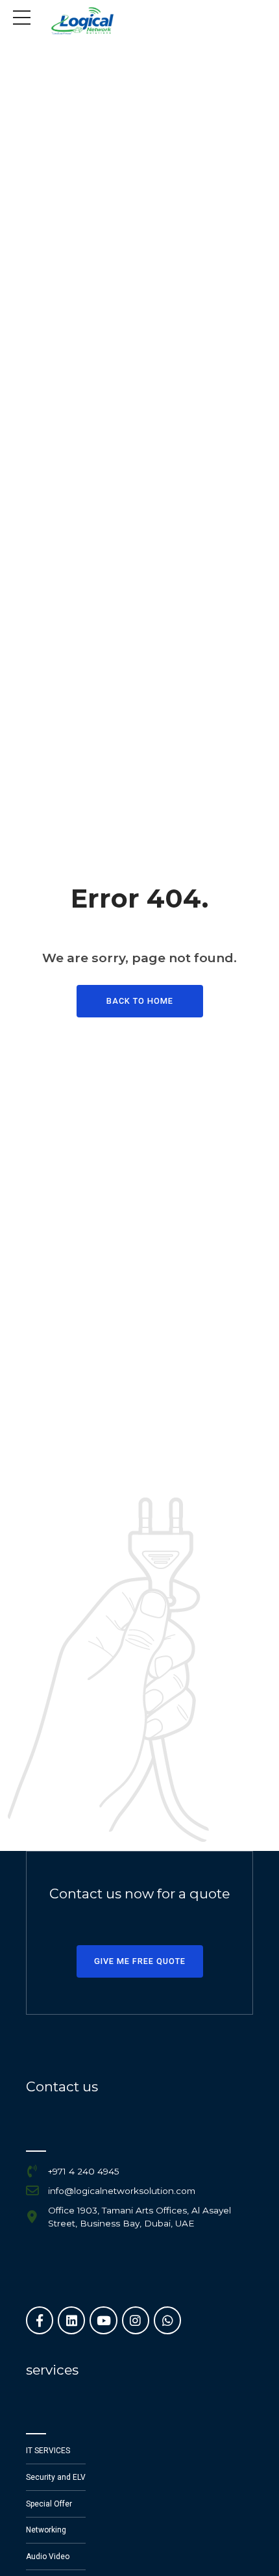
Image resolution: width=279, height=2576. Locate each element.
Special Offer (49, 2504)
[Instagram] (136, 2320)
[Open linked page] (82, 21)
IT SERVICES (48, 2451)
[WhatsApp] (167, 2320)
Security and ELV (56, 2477)
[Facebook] (40, 2320)
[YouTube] (103, 2320)
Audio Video (48, 2557)
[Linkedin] (71, 2320)
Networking (46, 2530)
